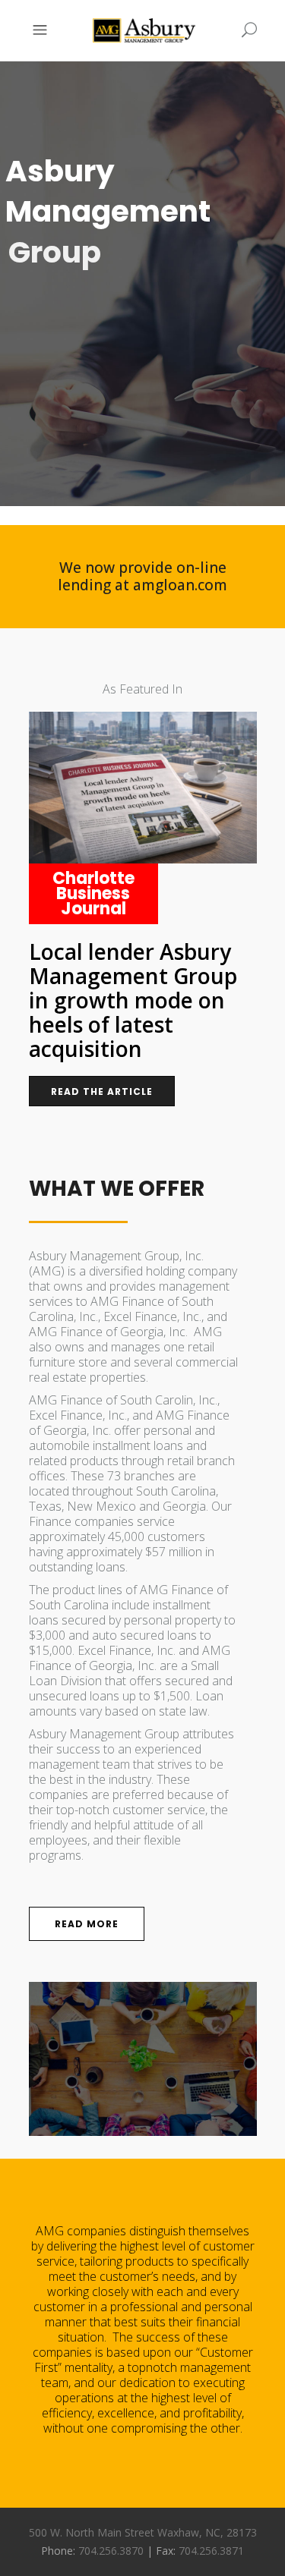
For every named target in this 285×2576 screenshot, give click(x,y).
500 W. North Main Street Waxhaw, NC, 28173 (143, 2532)
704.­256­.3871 (211, 2551)
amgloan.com (180, 585)
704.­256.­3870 (111, 2551)
